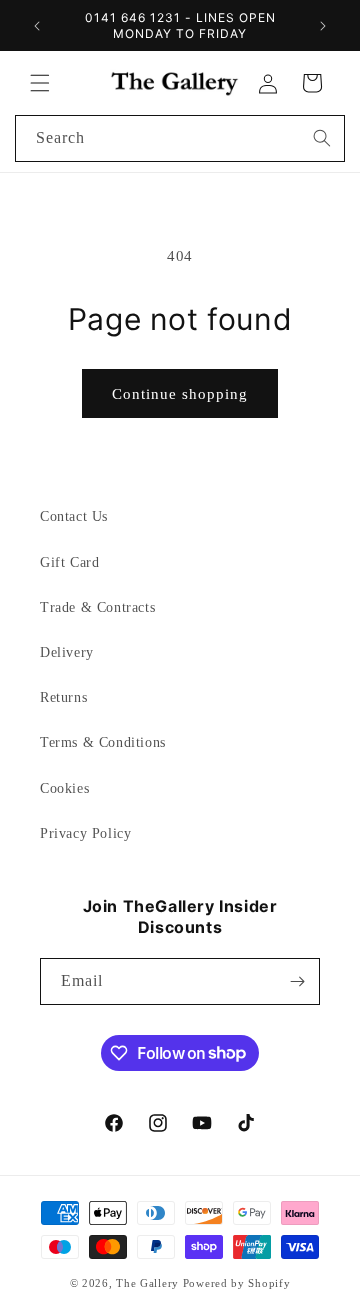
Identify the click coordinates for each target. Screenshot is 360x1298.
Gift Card (69, 562)
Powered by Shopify (237, 1283)
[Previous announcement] (37, 26)
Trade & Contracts (97, 607)
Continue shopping (180, 394)
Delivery (67, 652)
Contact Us (74, 516)
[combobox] (180, 138)
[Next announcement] (323, 26)
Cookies (64, 788)
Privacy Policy (85, 833)
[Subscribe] (297, 981)
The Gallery (147, 1283)
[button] (40, 83)
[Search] (322, 138)
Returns (63, 697)
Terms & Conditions (103, 742)
